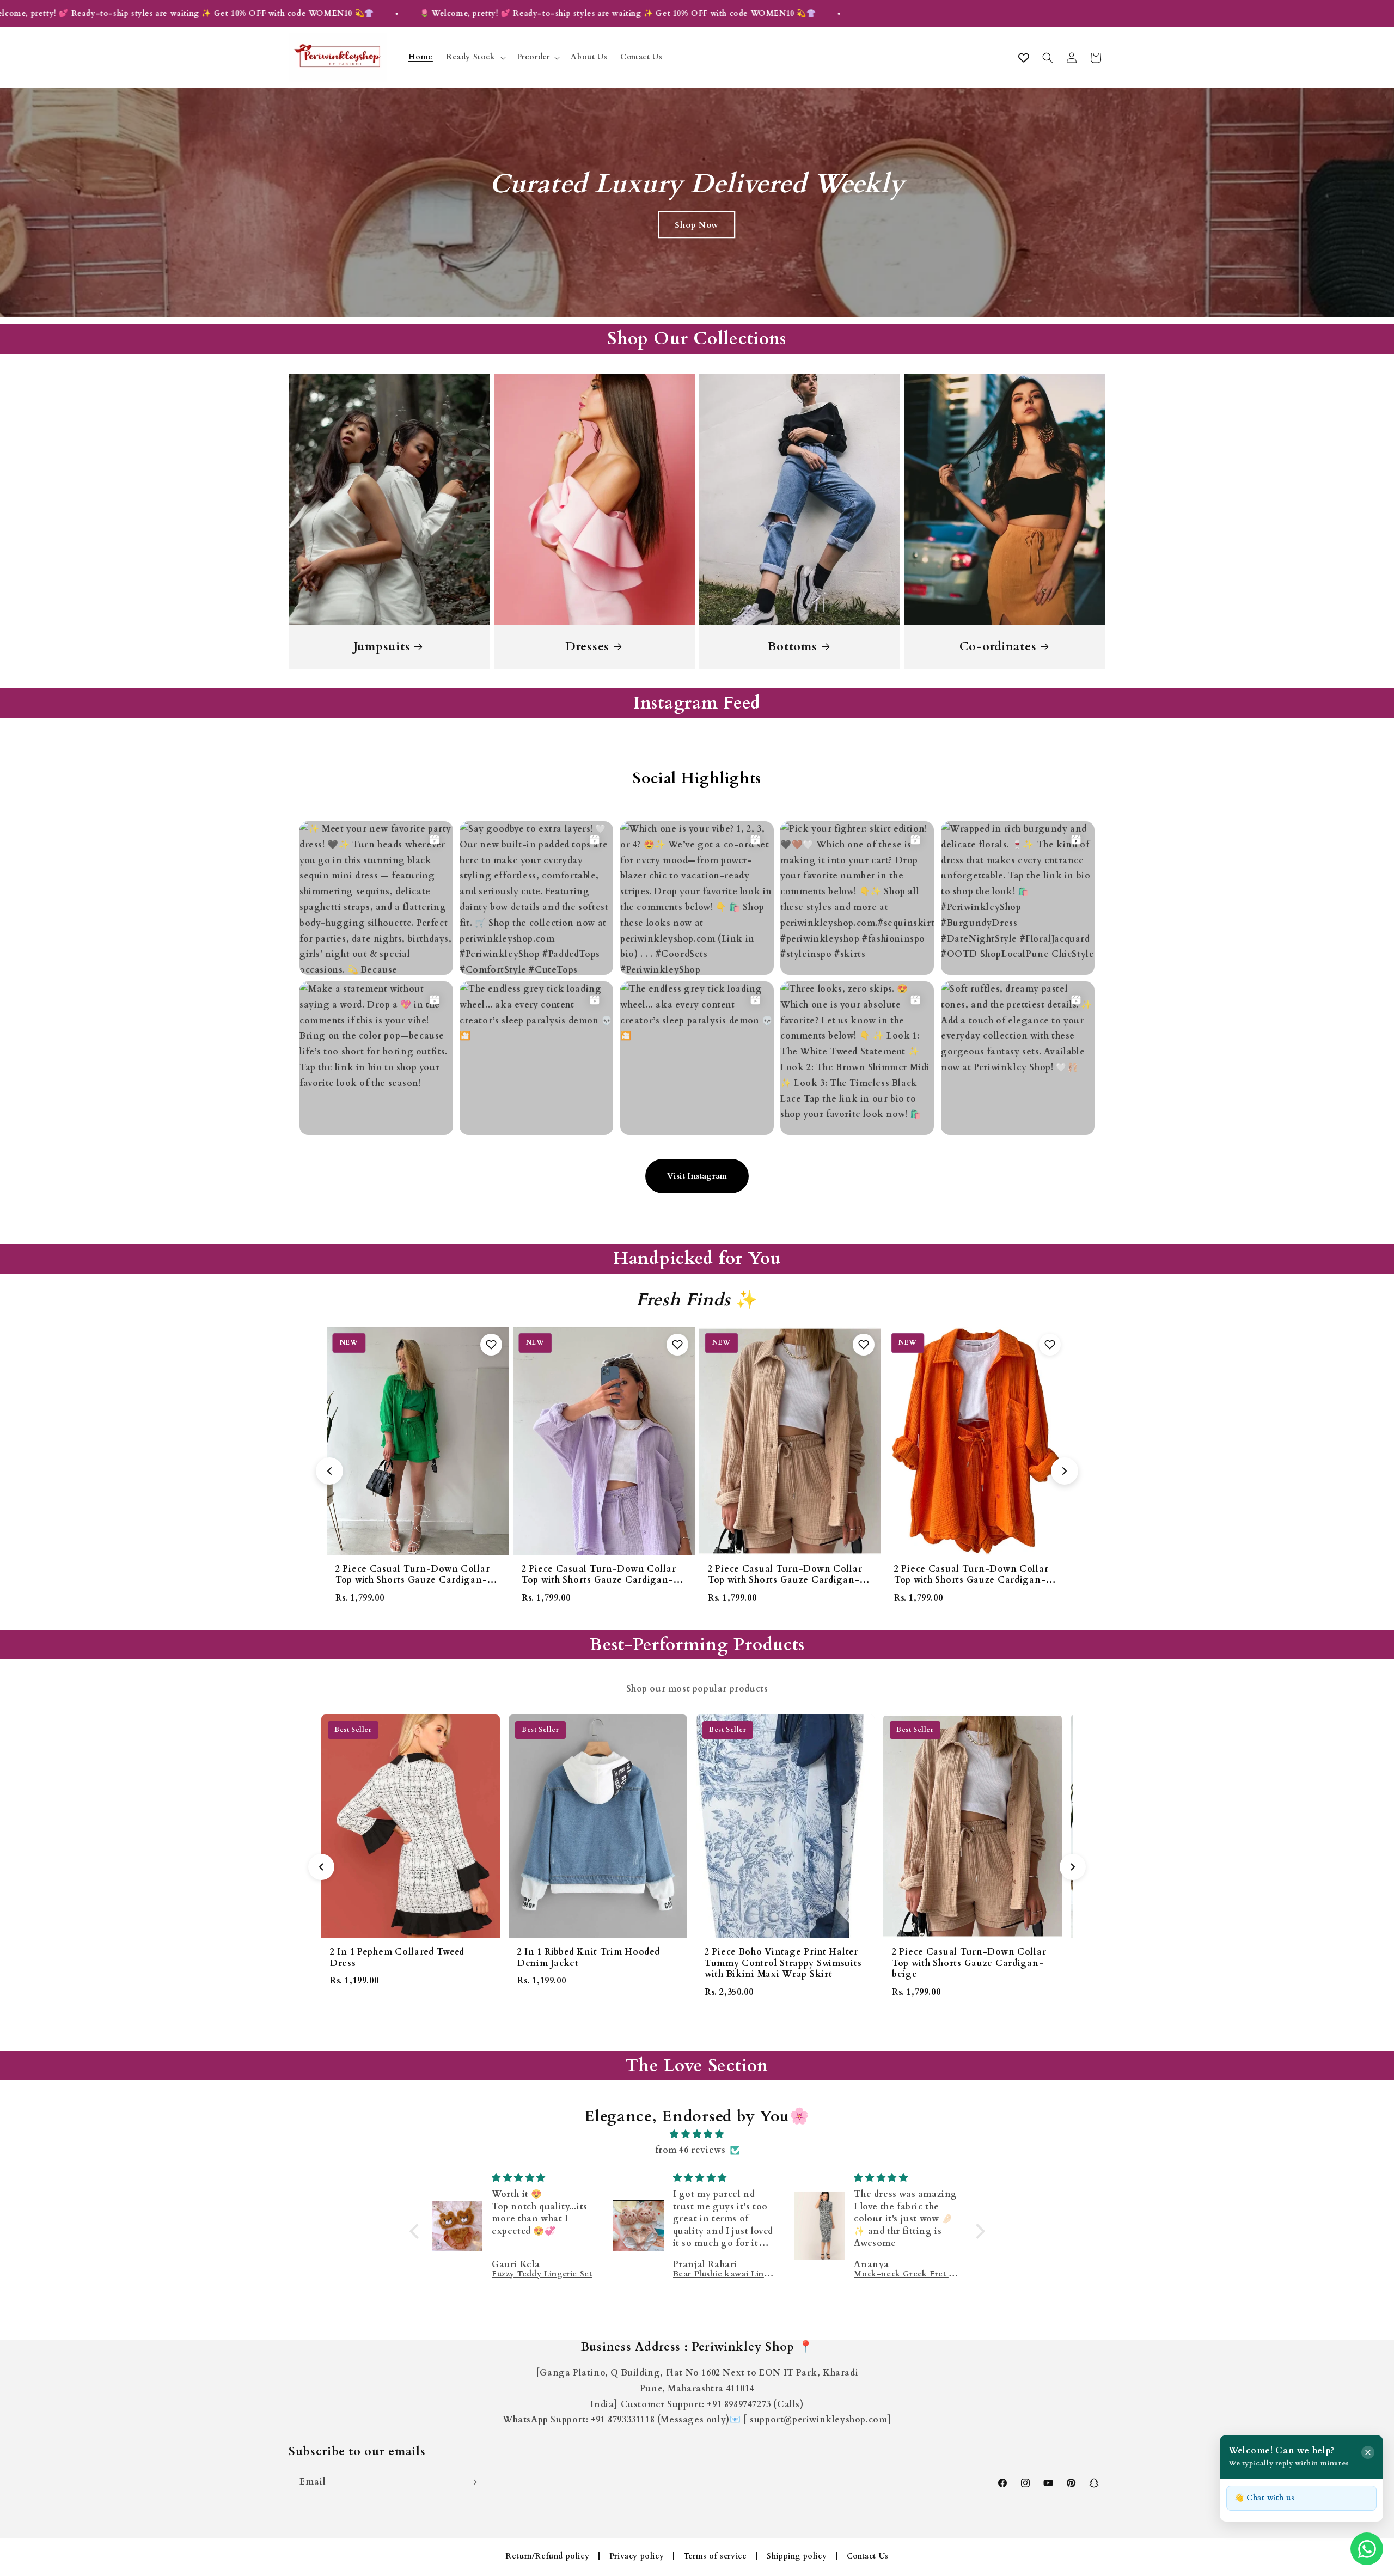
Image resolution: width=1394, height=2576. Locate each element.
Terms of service (716, 2556)
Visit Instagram (697, 1176)
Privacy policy (637, 2556)
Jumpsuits (382, 647)
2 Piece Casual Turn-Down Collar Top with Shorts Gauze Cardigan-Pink (971, 1580)
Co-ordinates (998, 647)
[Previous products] (329, 1471)
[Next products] (1065, 1471)
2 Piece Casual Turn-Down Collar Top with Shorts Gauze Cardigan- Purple (412, 1580)
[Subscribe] (473, 2482)
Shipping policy (797, 2556)
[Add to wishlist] (491, 1345)
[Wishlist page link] (1024, 58)
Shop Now (697, 224)
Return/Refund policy (547, 2556)
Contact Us (868, 2556)
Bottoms (792, 647)
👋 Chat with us (1264, 2498)
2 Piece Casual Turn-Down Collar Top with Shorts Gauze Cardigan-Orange (785, 1580)
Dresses (587, 647)
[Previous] (321, 1867)
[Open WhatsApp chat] (1367, 2549)
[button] (475, 58)
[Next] (1073, 1867)
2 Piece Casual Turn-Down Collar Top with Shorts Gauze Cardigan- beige (599, 1580)
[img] (697, 2134)
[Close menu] (1368, 2452)
